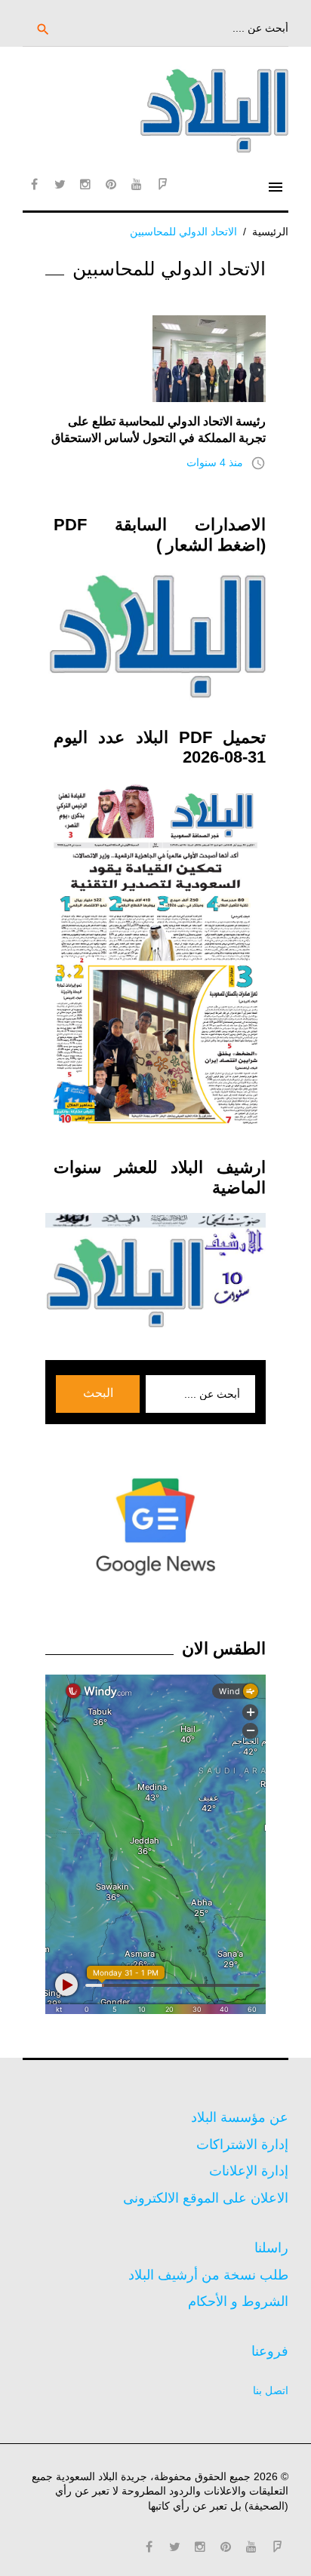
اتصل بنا (271, 2390)
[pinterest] (111, 184)
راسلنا (271, 2248)
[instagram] (85, 184)
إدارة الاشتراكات (242, 2145)
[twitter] (60, 184)
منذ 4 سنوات (215, 462)
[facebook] (34, 184)
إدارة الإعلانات (249, 2171)
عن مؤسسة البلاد (240, 2117)
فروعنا (270, 2351)
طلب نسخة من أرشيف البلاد (208, 2275)
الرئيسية (270, 232)
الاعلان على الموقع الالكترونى (206, 2198)
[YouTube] (137, 184)
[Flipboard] (162, 184)
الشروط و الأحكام (238, 2301)
